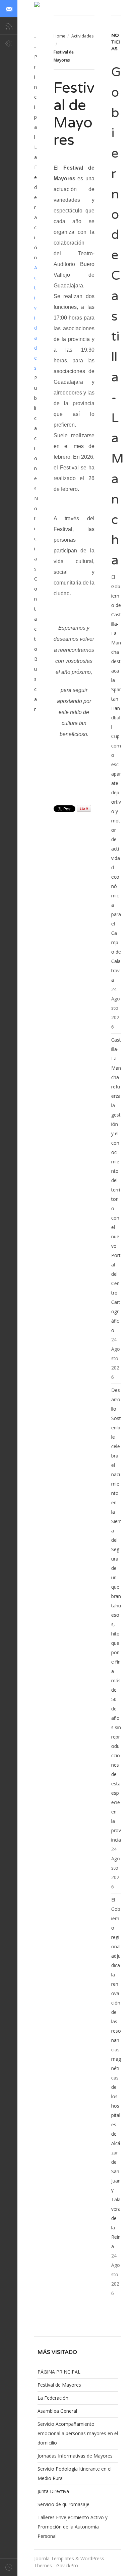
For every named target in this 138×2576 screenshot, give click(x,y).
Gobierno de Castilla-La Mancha (117, 316)
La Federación (36, 202)
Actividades (82, 36)
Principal (36, 97)
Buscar (36, 684)
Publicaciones (36, 433)
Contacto (36, 614)
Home (59, 36)
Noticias (36, 534)
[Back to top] (9, 2567)
